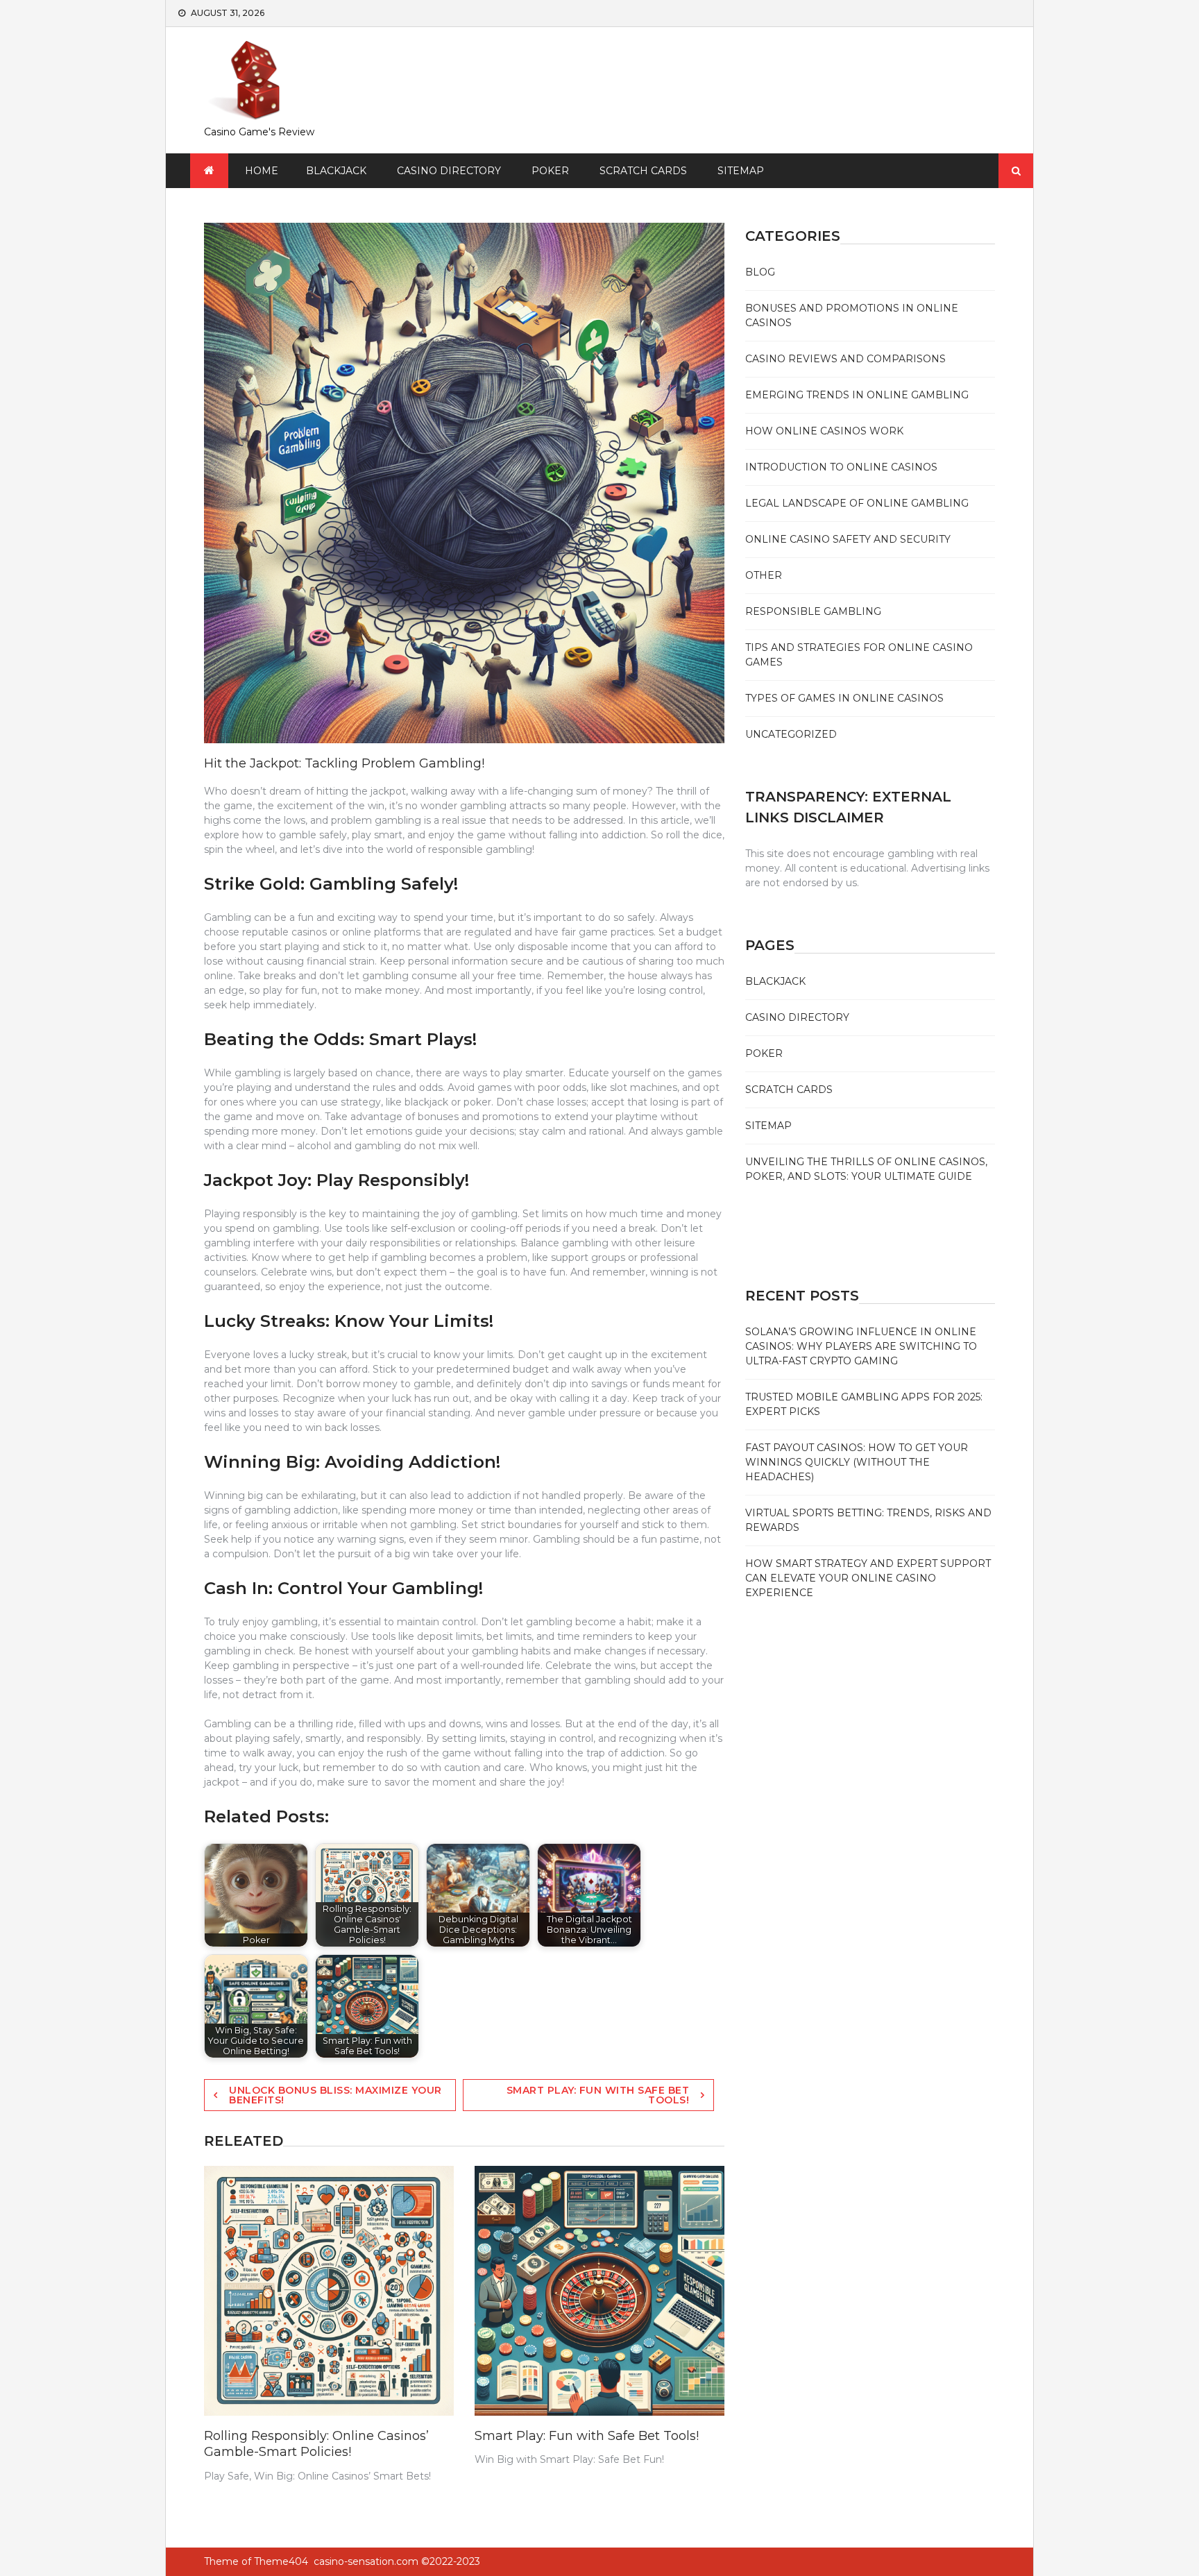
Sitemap (741, 171)
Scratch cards (643, 171)
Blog (760, 272)
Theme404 (281, 2561)
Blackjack (336, 171)
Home (262, 171)
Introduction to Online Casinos (841, 467)
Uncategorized (791, 734)
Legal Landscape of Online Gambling (857, 503)
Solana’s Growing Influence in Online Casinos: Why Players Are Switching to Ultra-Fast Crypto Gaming (861, 1346)
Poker (550, 171)
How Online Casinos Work (824, 431)
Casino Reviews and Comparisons (845, 359)
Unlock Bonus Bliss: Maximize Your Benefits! (335, 2095)
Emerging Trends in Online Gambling (857, 395)
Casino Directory (449, 171)
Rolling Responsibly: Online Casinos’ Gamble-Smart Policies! (316, 2444)
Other (764, 575)
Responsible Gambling (813, 611)
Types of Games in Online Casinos (844, 698)
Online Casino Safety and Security (848, 539)
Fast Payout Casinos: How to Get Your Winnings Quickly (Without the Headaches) (857, 1462)
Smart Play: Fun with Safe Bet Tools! (598, 2095)
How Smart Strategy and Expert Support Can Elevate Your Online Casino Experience (868, 1578)
